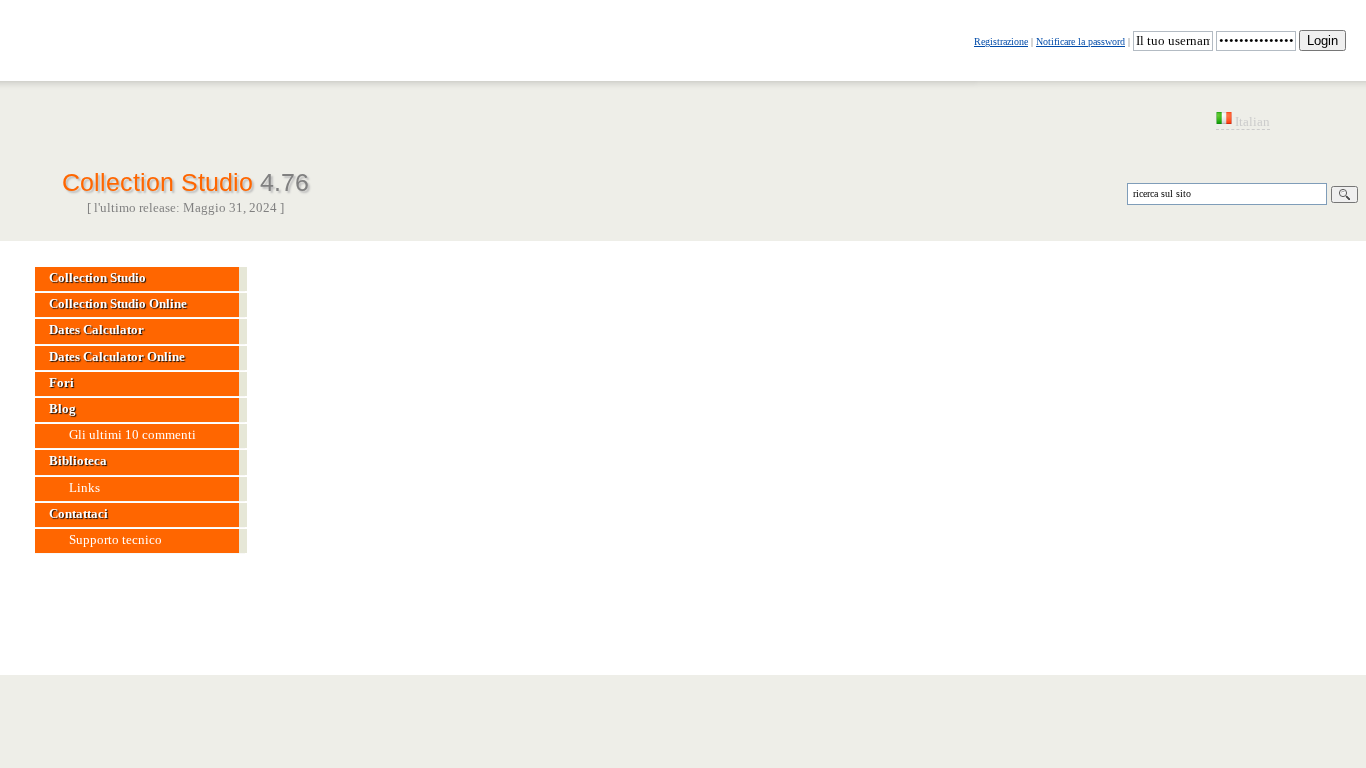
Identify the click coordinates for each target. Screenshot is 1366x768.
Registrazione (1001, 41)
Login (1322, 40)
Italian (1251, 122)
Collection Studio (185, 180)
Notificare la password (1080, 41)
